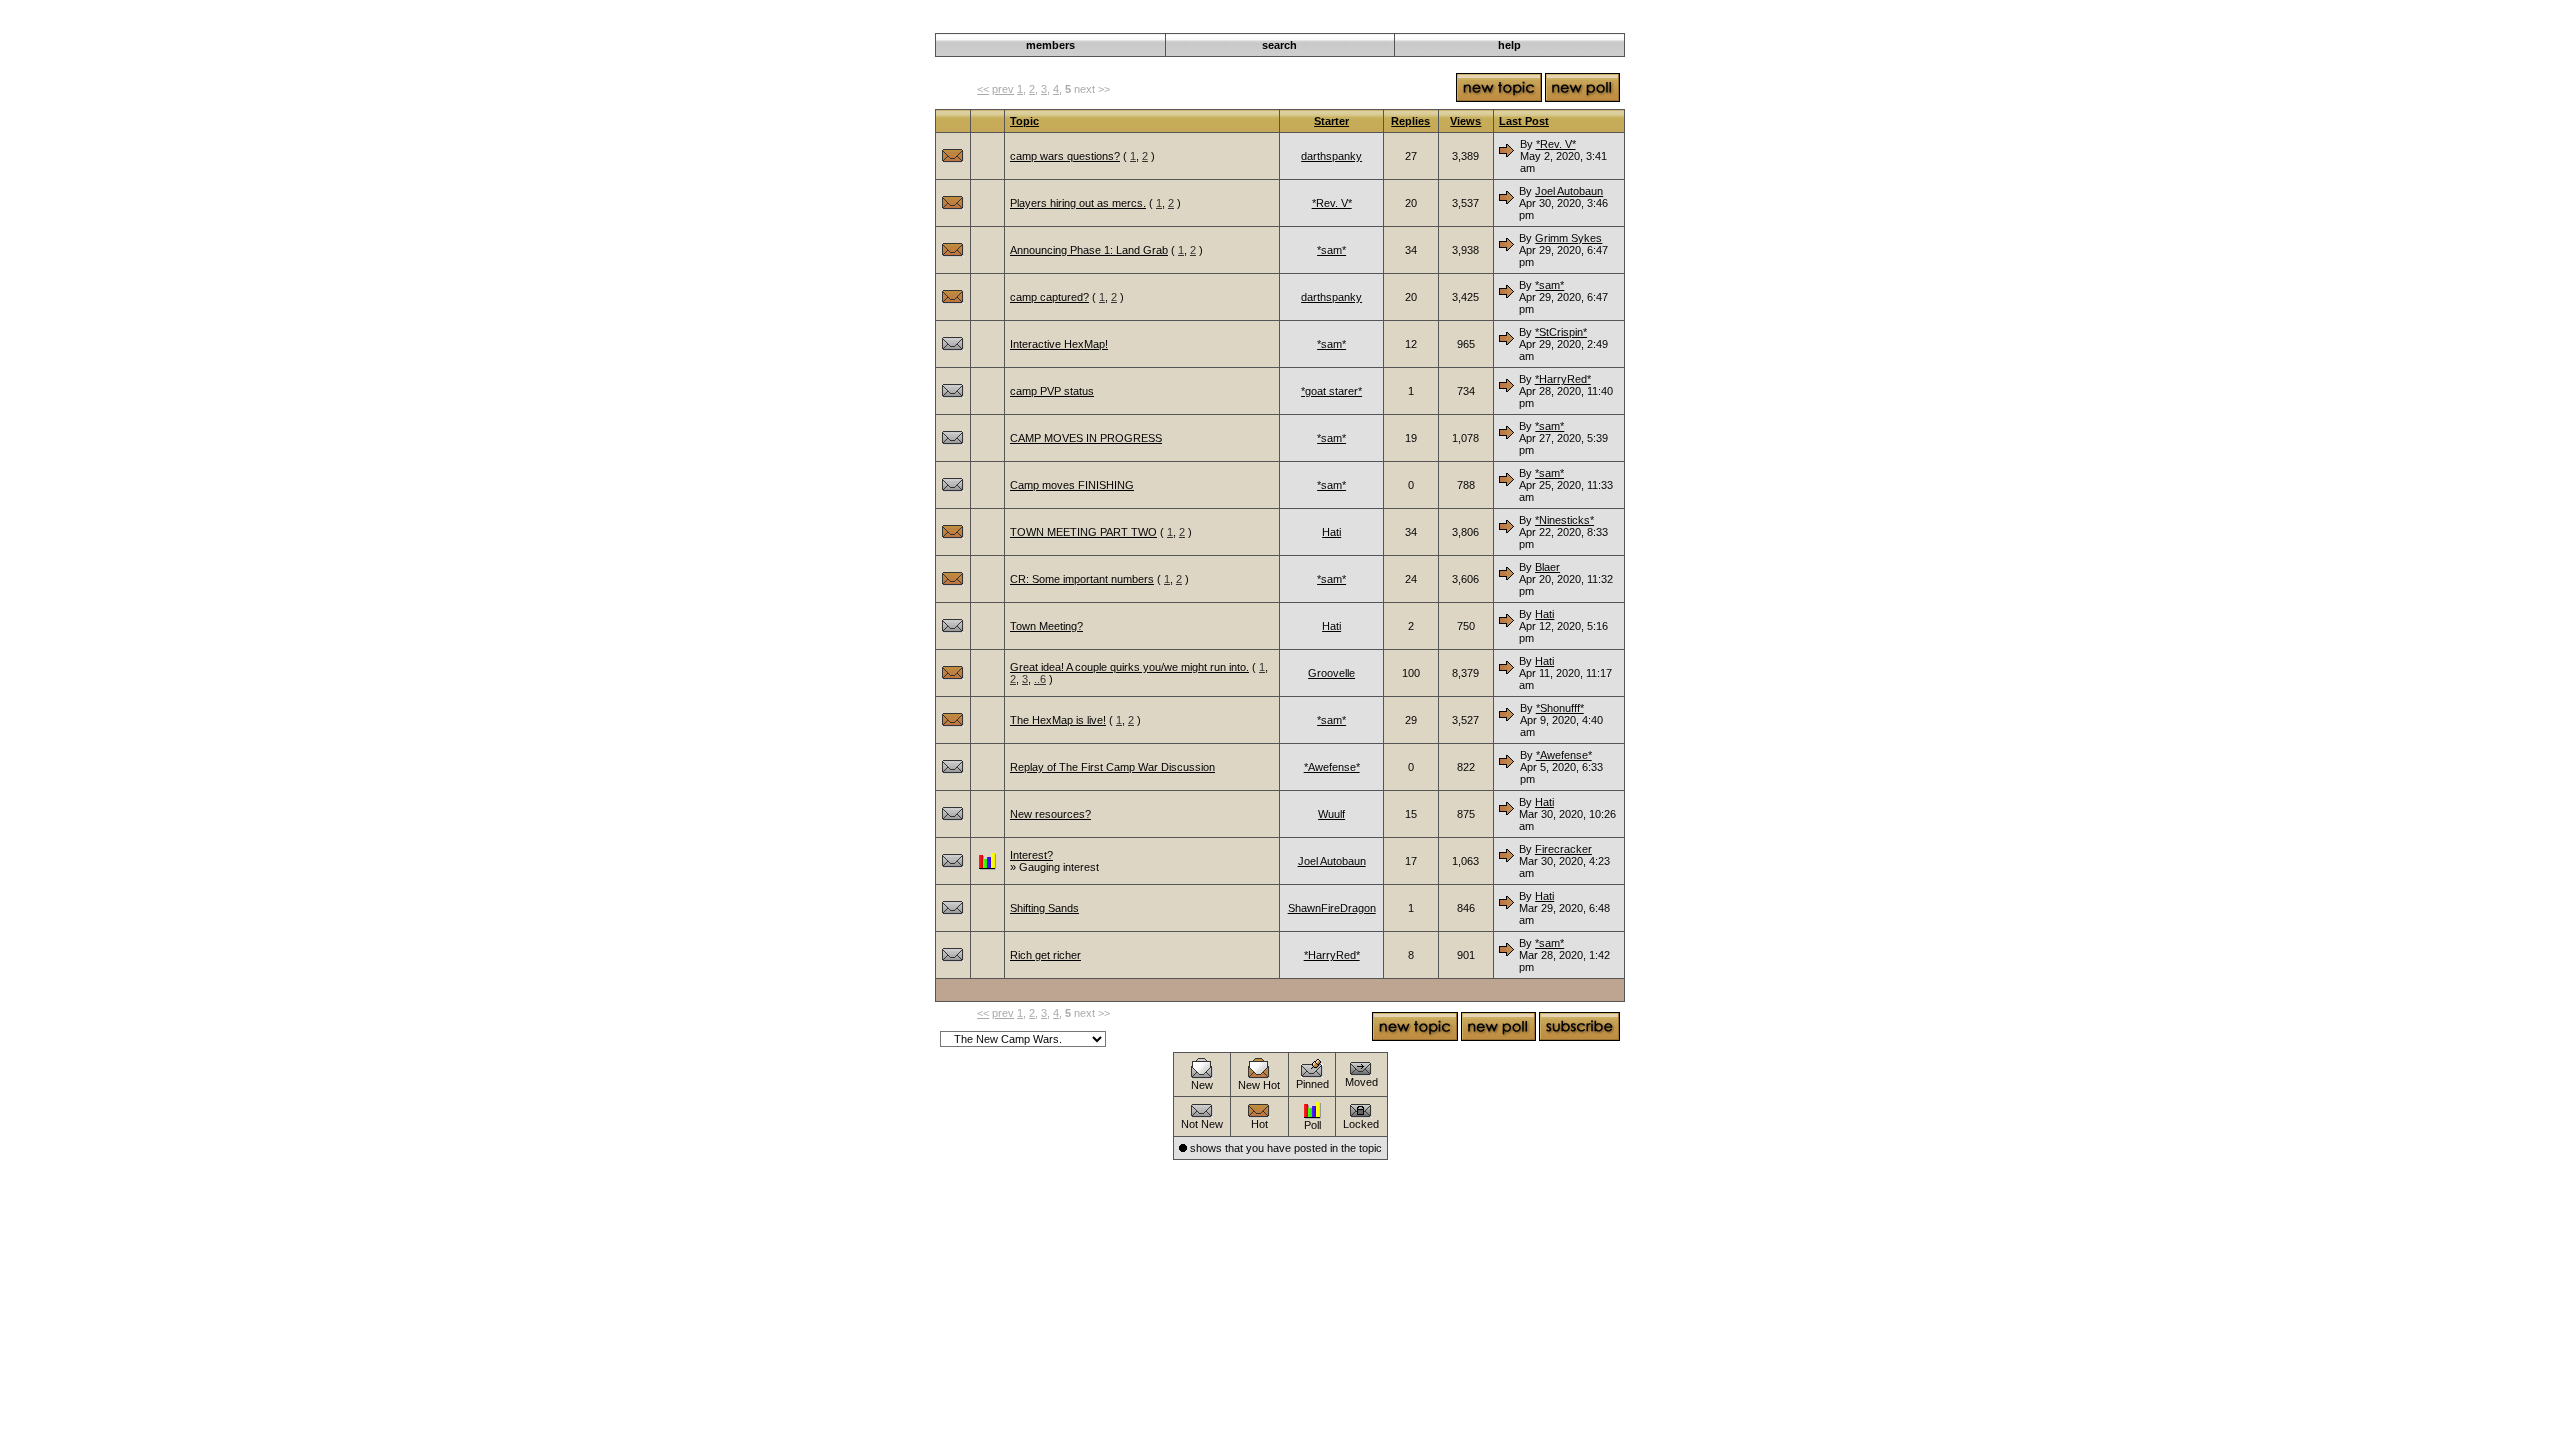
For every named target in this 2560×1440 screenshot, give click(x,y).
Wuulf (1331, 814)
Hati (1331, 532)
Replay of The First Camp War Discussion (1112, 767)
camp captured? (1049, 297)
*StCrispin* (1561, 332)
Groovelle (1331, 673)
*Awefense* (1332, 767)
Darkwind (1387, 22)
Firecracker (1563, 849)
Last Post (1524, 121)
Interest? (1031, 855)
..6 (1040, 679)
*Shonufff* (1560, 708)
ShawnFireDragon (1332, 908)
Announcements (1460, 22)
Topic (1024, 121)
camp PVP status (1052, 391)
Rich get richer (1045, 955)
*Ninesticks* (1564, 520)
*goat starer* (1331, 391)
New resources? (1050, 814)
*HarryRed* (1563, 379)
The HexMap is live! (1058, 720)
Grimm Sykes (1568, 238)
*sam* (1331, 250)
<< (983, 89)
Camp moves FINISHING (1072, 485)
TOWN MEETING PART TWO (1083, 532)
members (1050, 45)
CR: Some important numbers (1082, 579)
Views (1465, 121)
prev (1003, 89)
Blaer (1547, 567)
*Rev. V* (1556, 144)
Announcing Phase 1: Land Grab (1089, 250)
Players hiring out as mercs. (1078, 203)
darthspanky (1331, 156)
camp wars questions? (1065, 156)
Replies (1410, 121)
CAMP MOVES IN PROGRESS (1086, 438)
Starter (1331, 121)
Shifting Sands (1044, 908)
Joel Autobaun (1569, 191)
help (1509, 45)
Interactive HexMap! (1059, 344)
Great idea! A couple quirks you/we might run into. (1129, 667)
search (1279, 45)
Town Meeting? (1046, 626)
